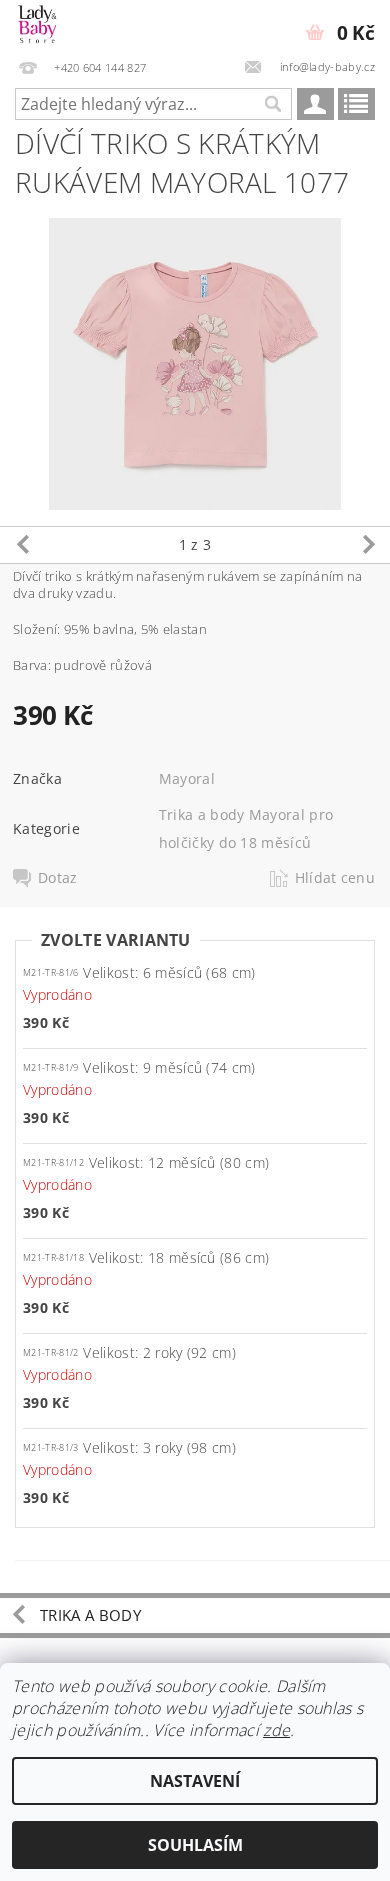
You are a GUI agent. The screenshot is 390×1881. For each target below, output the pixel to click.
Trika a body (90, 1615)
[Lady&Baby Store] (38, 26)
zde (276, 1730)
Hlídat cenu (335, 878)
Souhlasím (195, 1845)
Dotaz (58, 878)
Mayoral (187, 778)
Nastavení (195, 1781)
